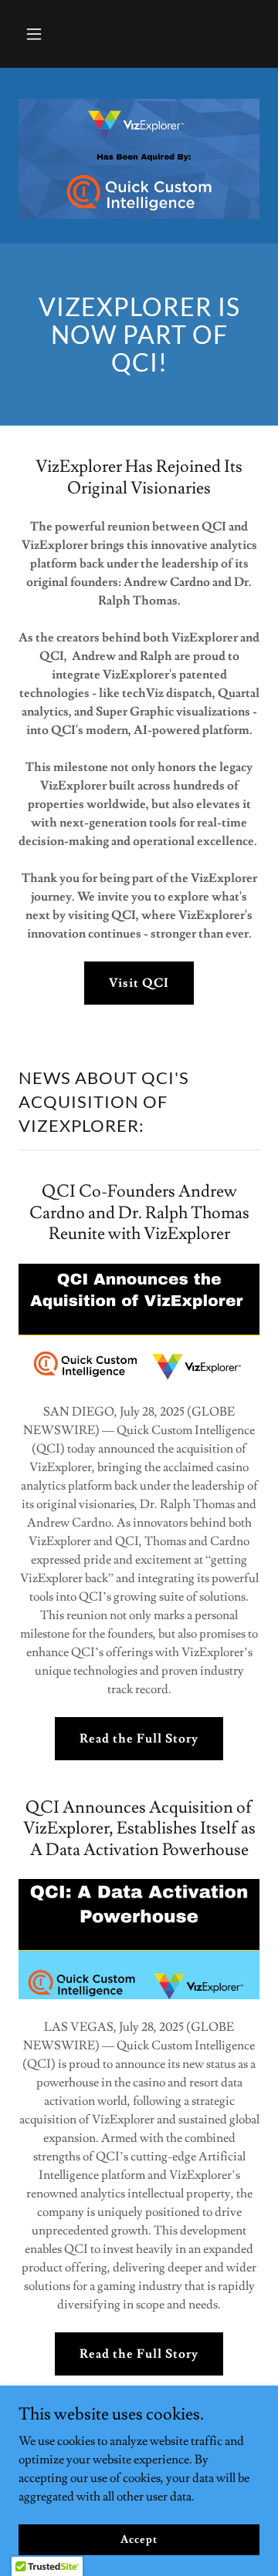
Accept (139, 2539)
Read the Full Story (139, 1739)
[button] (37, 34)
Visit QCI (139, 983)
